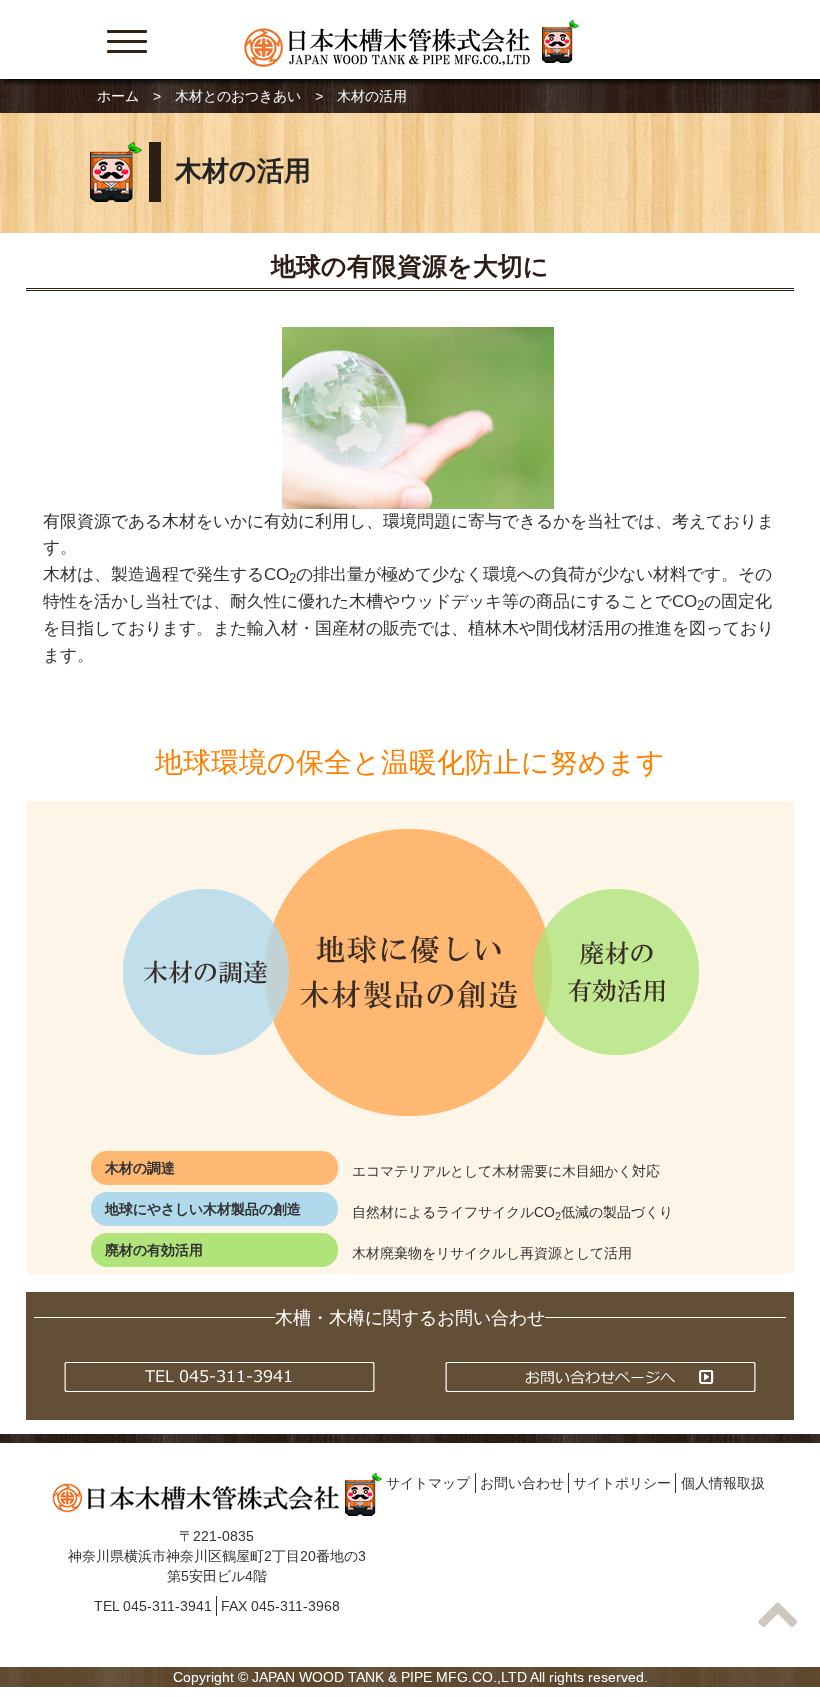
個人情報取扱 (723, 1483)
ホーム (118, 96)
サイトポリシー (622, 1483)
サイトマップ (428, 1483)
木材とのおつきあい (238, 96)
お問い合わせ (522, 1483)
